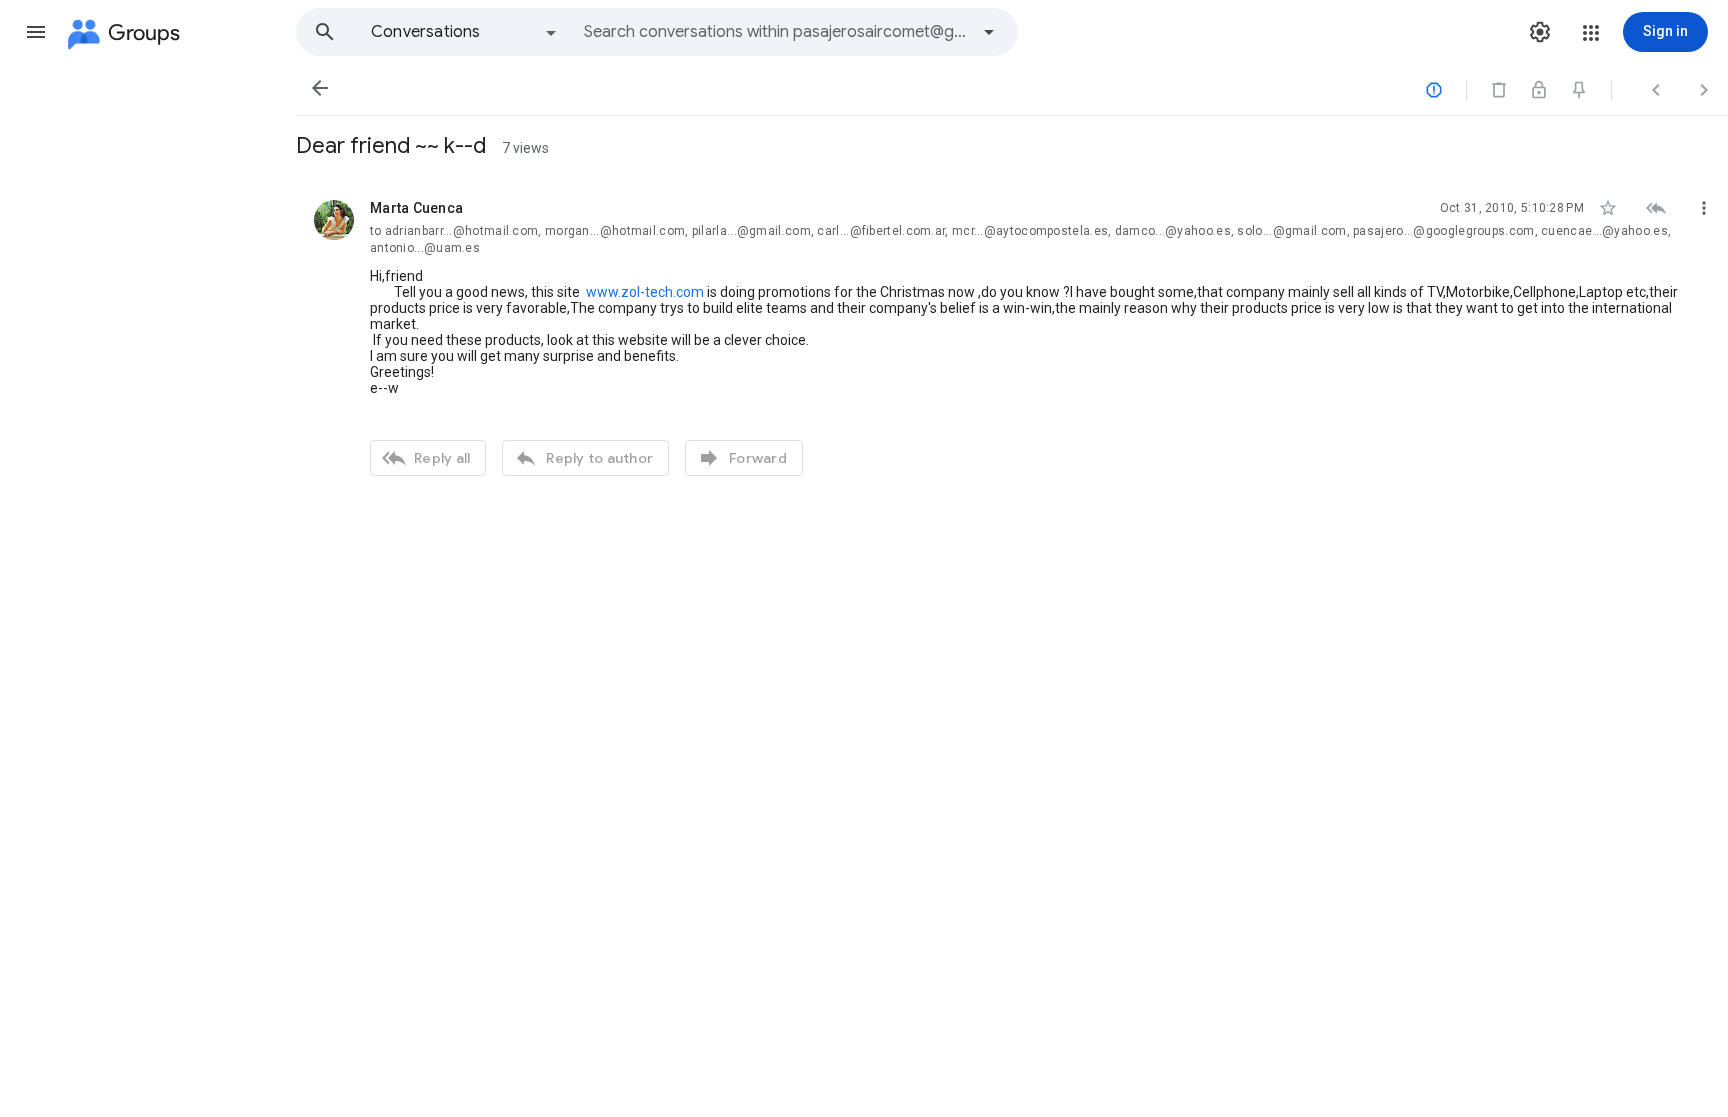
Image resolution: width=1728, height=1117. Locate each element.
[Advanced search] (989, 32)
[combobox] (776, 32)
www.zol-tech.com (645, 292)
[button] (36, 32)
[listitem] (1012, 335)
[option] (465, 32)
